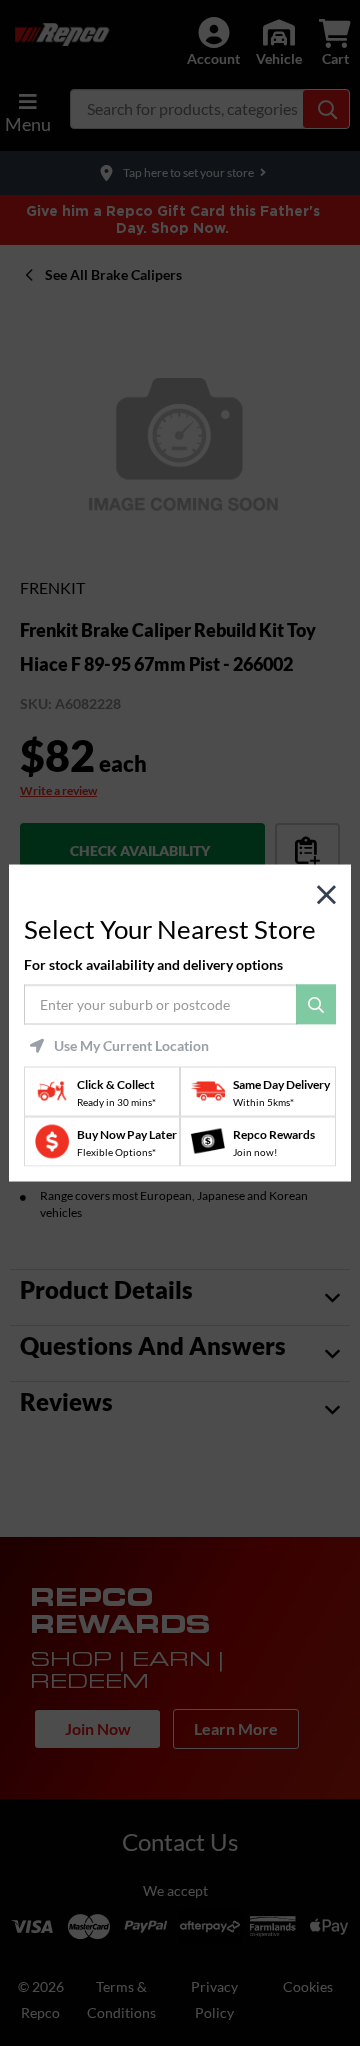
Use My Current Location (131, 1045)
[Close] (326, 895)
